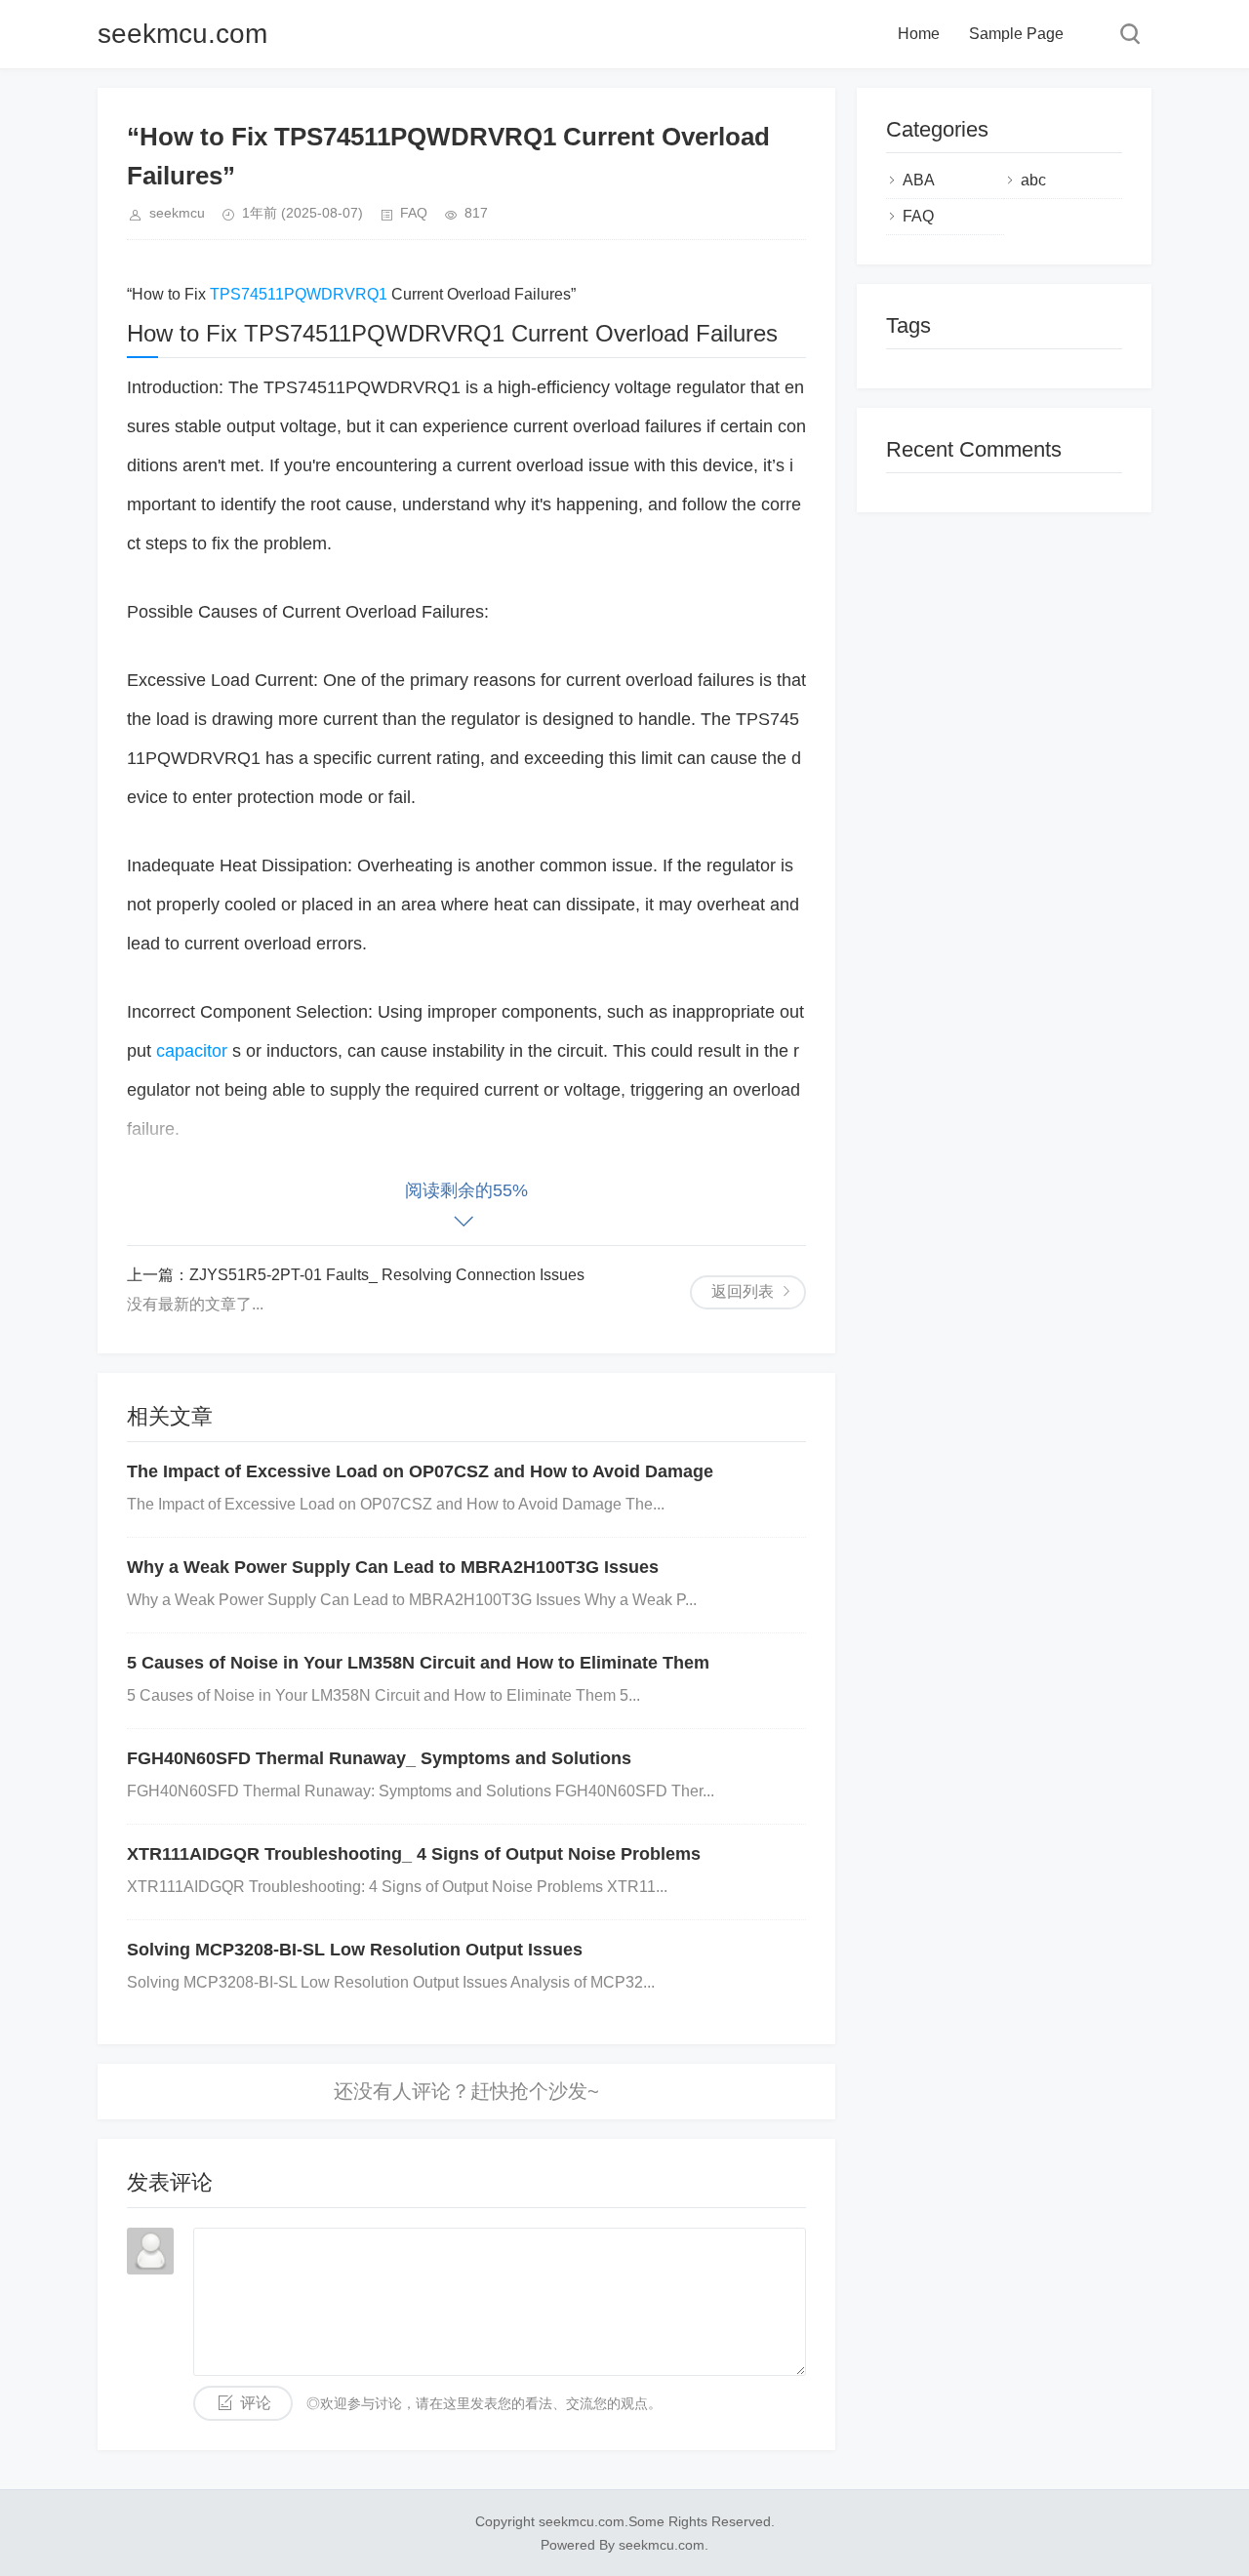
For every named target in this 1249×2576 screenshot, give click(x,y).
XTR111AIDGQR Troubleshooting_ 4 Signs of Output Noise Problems (414, 1854)
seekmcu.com (182, 34)
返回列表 (743, 1291)
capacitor (194, 1051)
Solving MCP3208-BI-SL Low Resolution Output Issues (355, 1950)
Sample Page (1016, 34)
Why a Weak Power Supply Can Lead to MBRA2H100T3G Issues (393, 1567)
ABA (919, 180)
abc (1033, 180)
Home (919, 34)
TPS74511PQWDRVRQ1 (301, 294)
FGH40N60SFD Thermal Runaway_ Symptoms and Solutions (379, 1758)
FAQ (414, 213)
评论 (256, 2403)
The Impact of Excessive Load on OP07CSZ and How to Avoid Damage (420, 1471)
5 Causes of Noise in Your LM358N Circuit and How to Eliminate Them (418, 1663)
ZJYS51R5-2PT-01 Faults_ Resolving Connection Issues (387, 1275)
